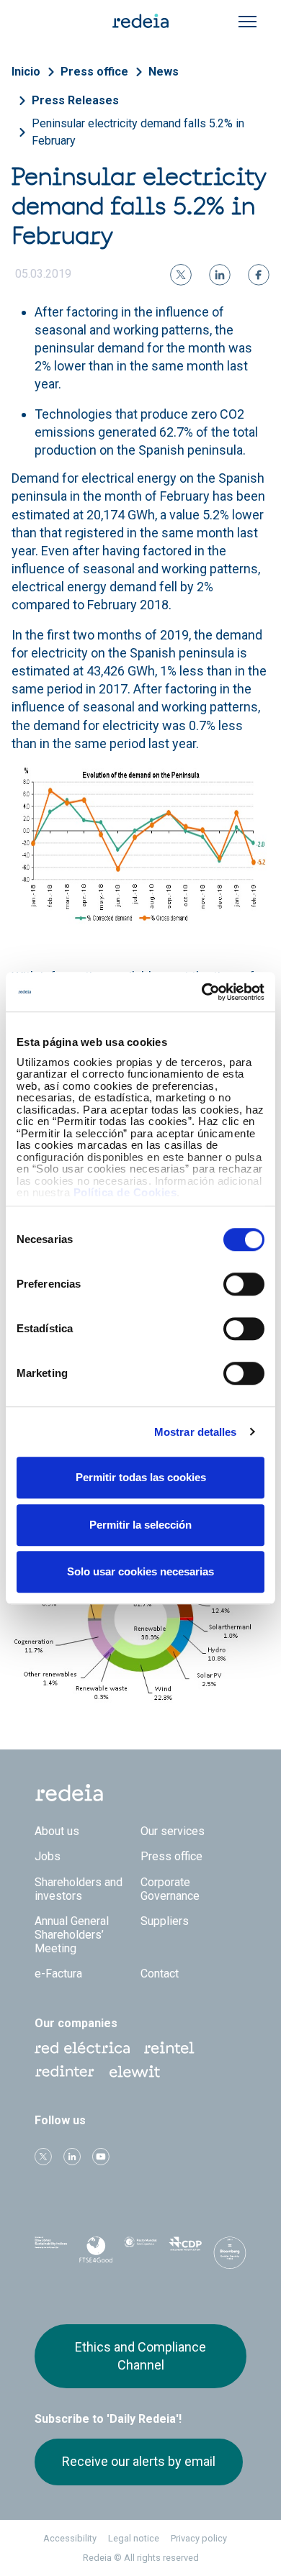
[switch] (244, 1284)
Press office (94, 72)
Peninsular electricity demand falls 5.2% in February (138, 132)
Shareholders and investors (79, 1889)
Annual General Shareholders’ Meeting (72, 1935)
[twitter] (181, 275)
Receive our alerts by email (139, 2461)
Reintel (169, 2048)
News (164, 72)
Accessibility (70, 2538)
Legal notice (134, 2538)
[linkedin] (220, 275)
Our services (173, 1831)
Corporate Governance (170, 1889)
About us (57, 1831)
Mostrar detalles (196, 1432)
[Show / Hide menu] (247, 22)
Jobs (48, 1856)
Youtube (101, 2157)
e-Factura (58, 1974)
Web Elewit (135, 2072)
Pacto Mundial (140, 2252)
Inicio (26, 72)
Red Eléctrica (82, 2048)
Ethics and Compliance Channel (140, 2356)
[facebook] (259, 275)
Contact (160, 1974)
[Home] (140, 20)
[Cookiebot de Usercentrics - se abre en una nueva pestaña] (202, 992)
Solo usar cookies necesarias (140, 1571)
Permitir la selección (140, 1525)
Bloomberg (230, 2256)
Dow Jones (51, 2252)
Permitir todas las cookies (141, 1477)
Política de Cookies (125, 1192)
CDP (185, 2252)
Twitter (43, 2157)
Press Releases (75, 100)
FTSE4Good (96, 2254)
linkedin (72, 2157)
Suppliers (165, 1921)
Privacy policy (199, 2538)
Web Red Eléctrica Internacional (65, 2072)
